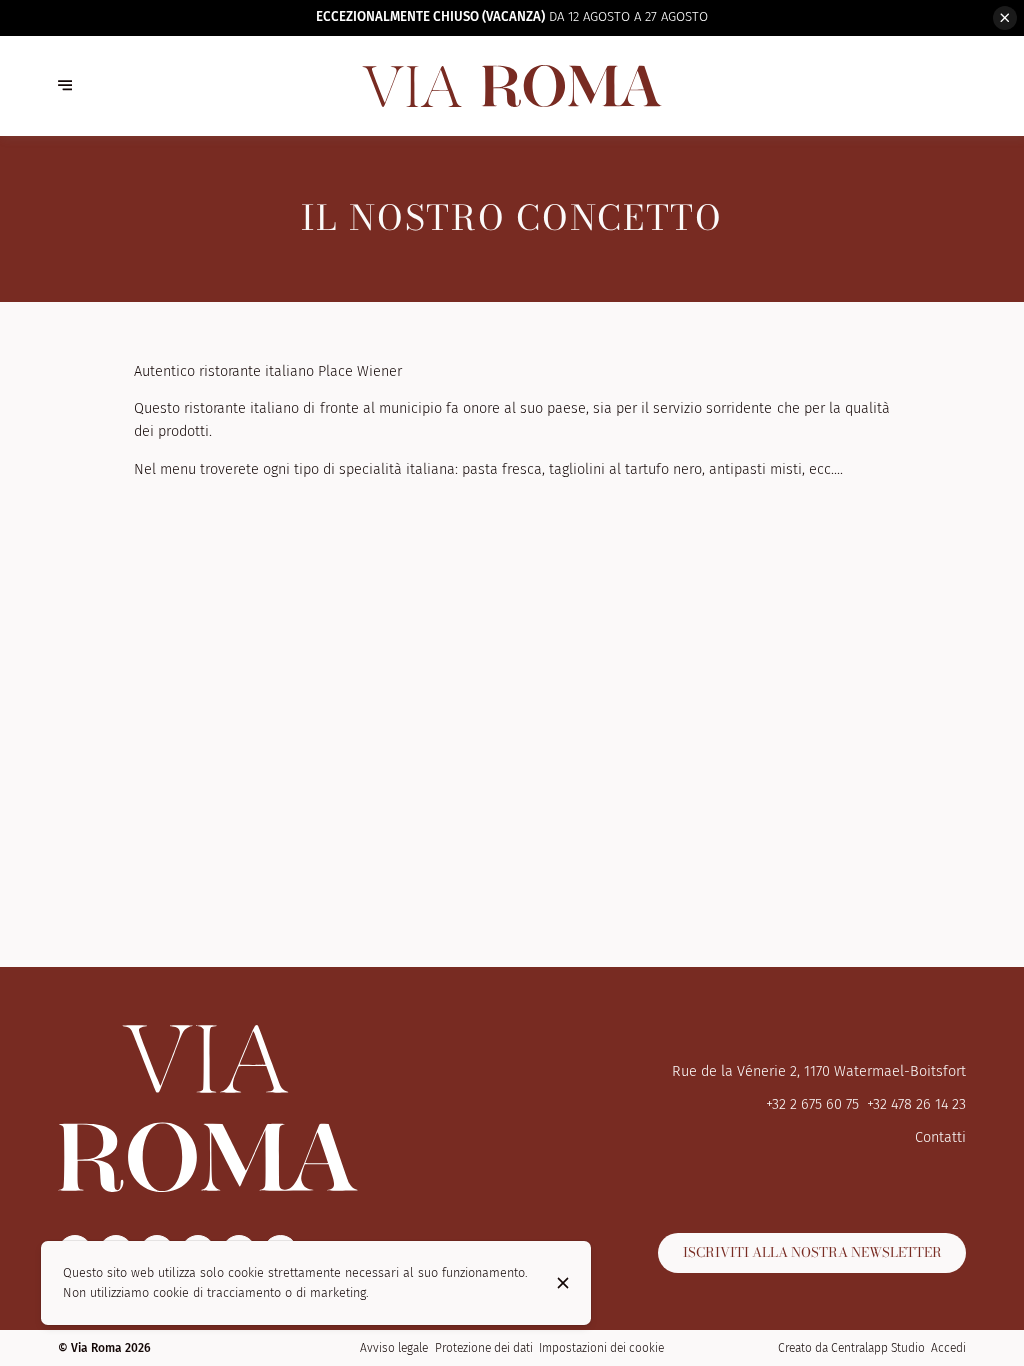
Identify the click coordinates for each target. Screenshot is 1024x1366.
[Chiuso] (563, 1283)
